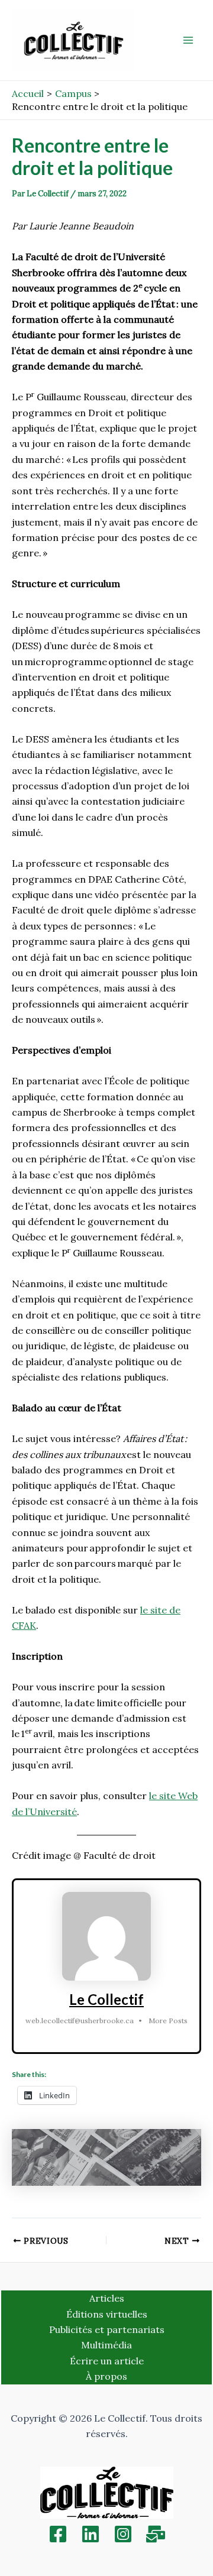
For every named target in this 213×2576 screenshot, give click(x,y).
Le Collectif (106, 1999)
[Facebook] (58, 2534)
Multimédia (106, 2345)
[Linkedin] (91, 2534)
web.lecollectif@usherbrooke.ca (80, 2021)
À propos (106, 2376)
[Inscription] (156, 2534)
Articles (107, 2298)
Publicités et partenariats (107, 2329)
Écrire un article (107, 2361)
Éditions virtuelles (107, 2314)
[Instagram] (123, 2534)
